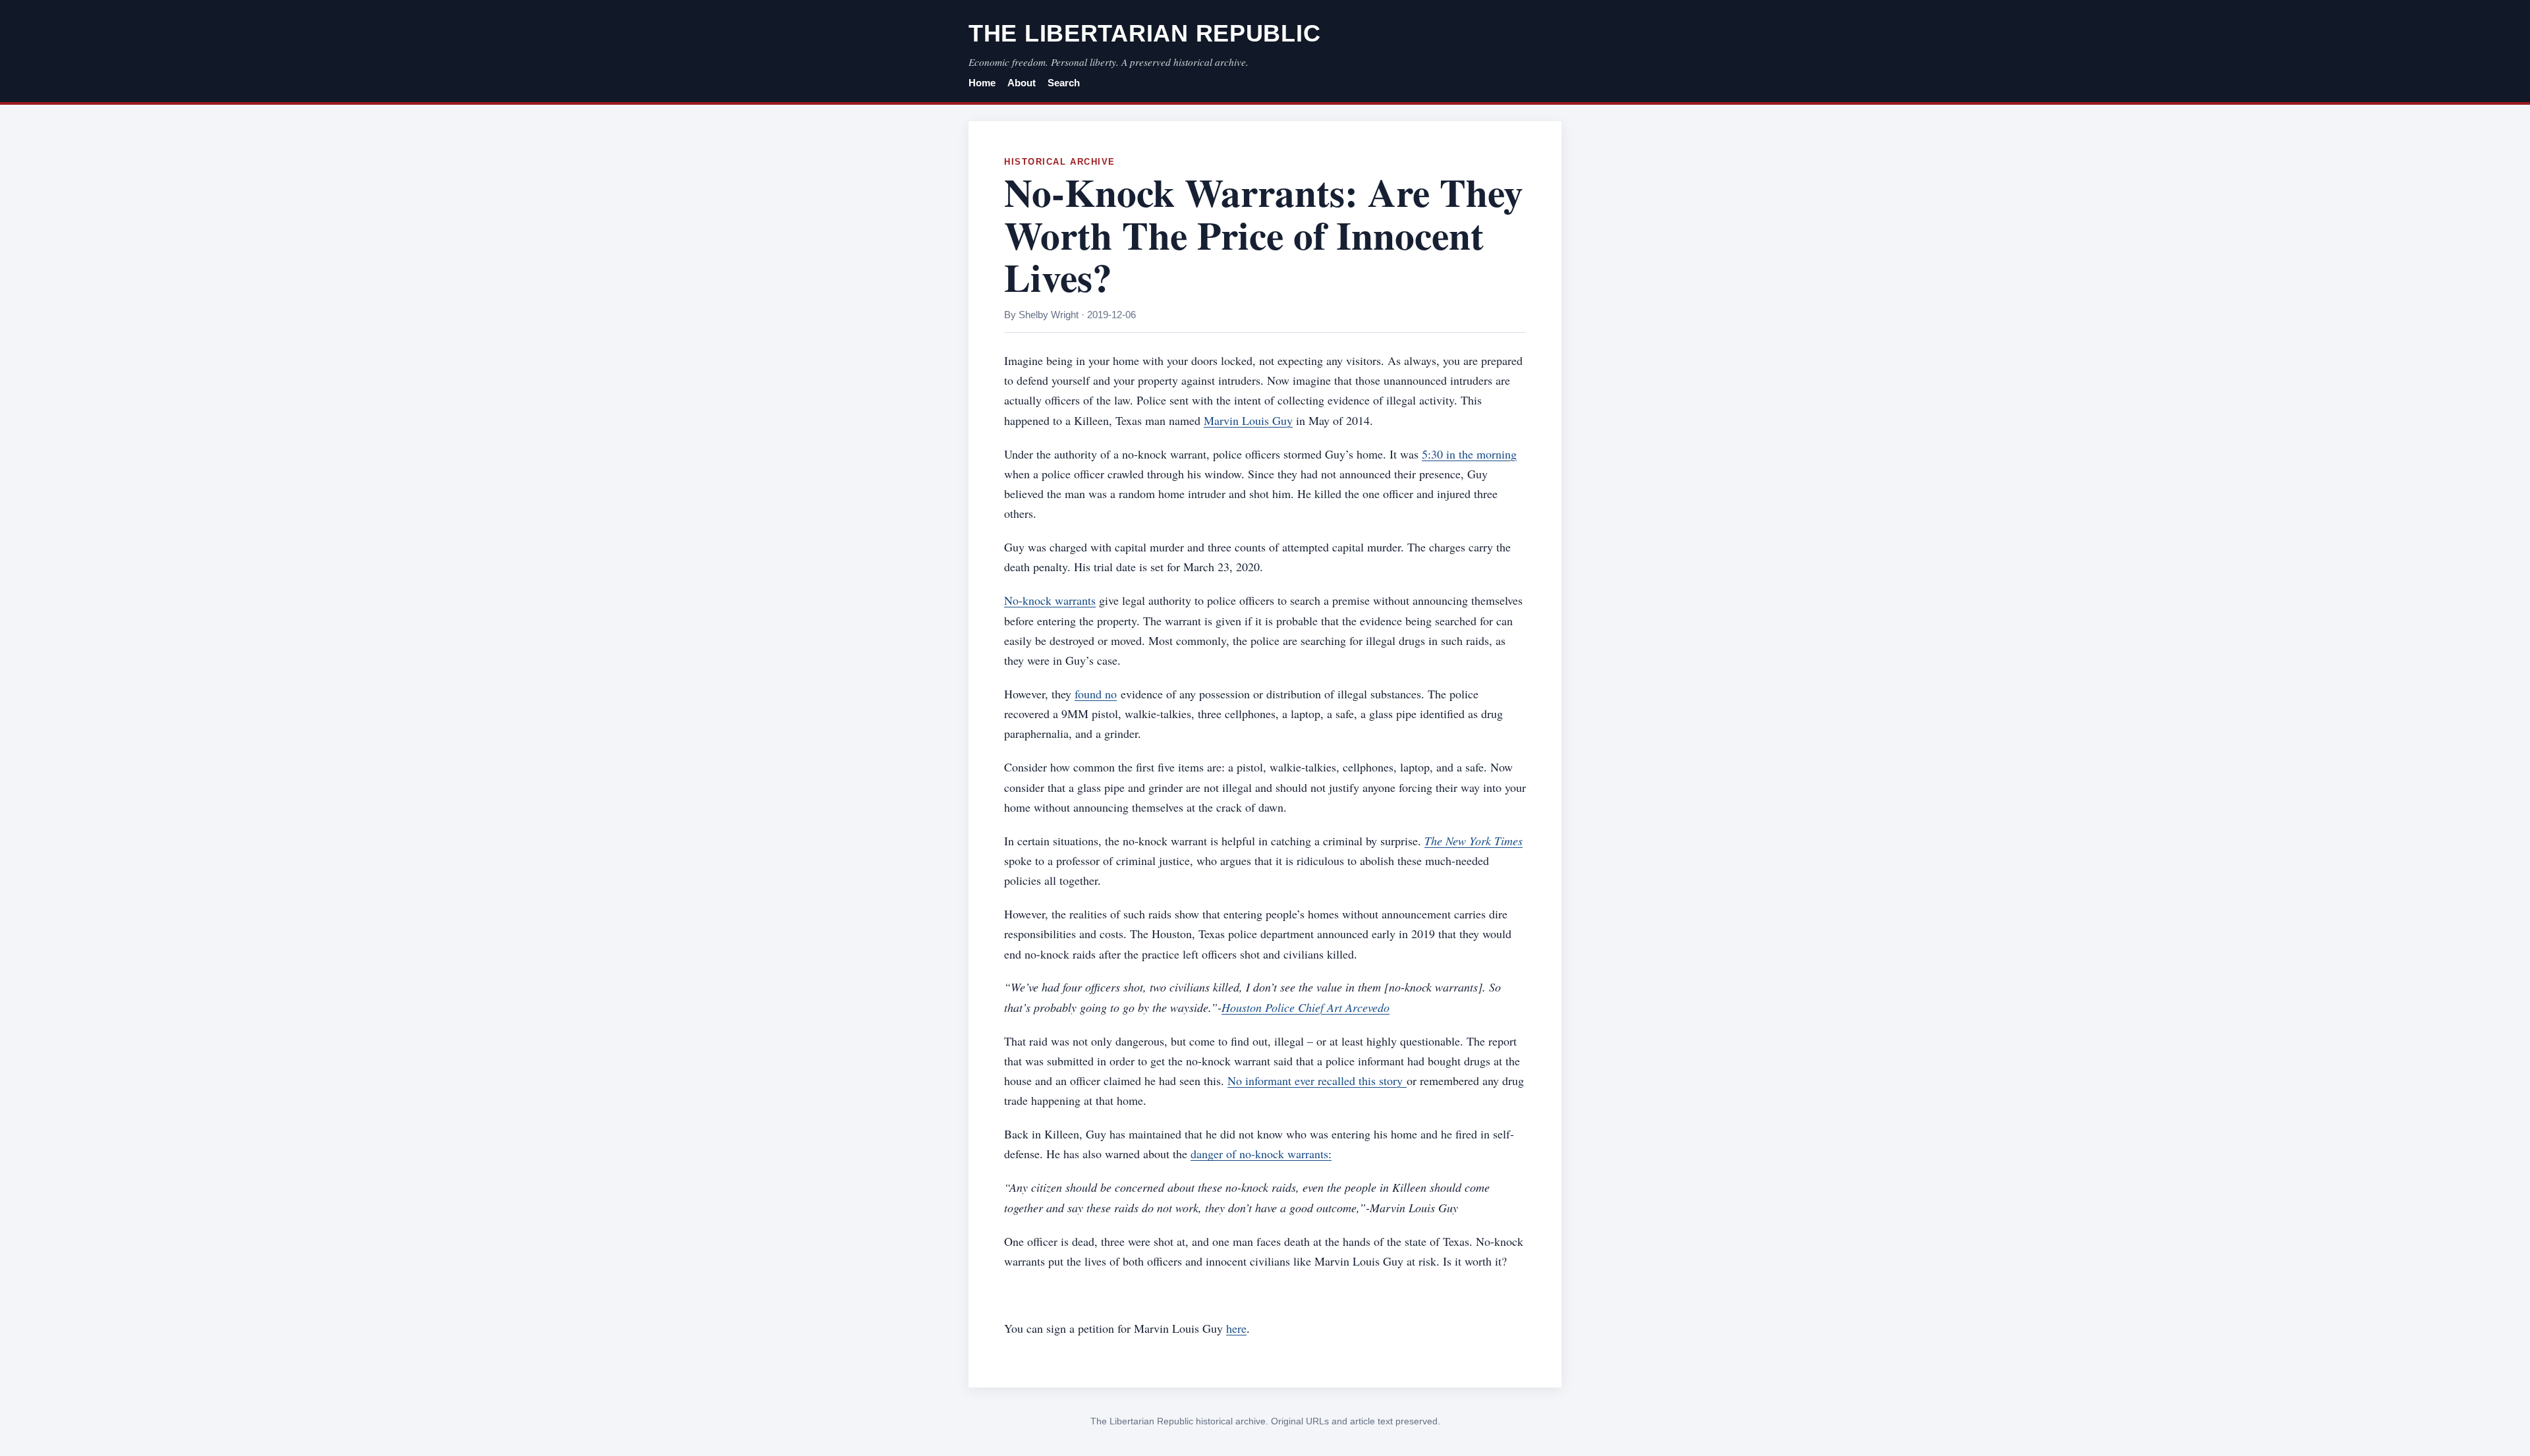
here (1236, 1328)
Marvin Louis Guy (1248, 420)
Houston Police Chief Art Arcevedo (1306, 1007)
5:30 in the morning (1469, 454)
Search (1064, 83)
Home (982, 83)
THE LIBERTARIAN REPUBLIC (1144, 33)
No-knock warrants (1050, 600)
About (1022, 83)
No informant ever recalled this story (1317, 1080)
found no (1096, 694)
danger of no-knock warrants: (1261, 1154)
